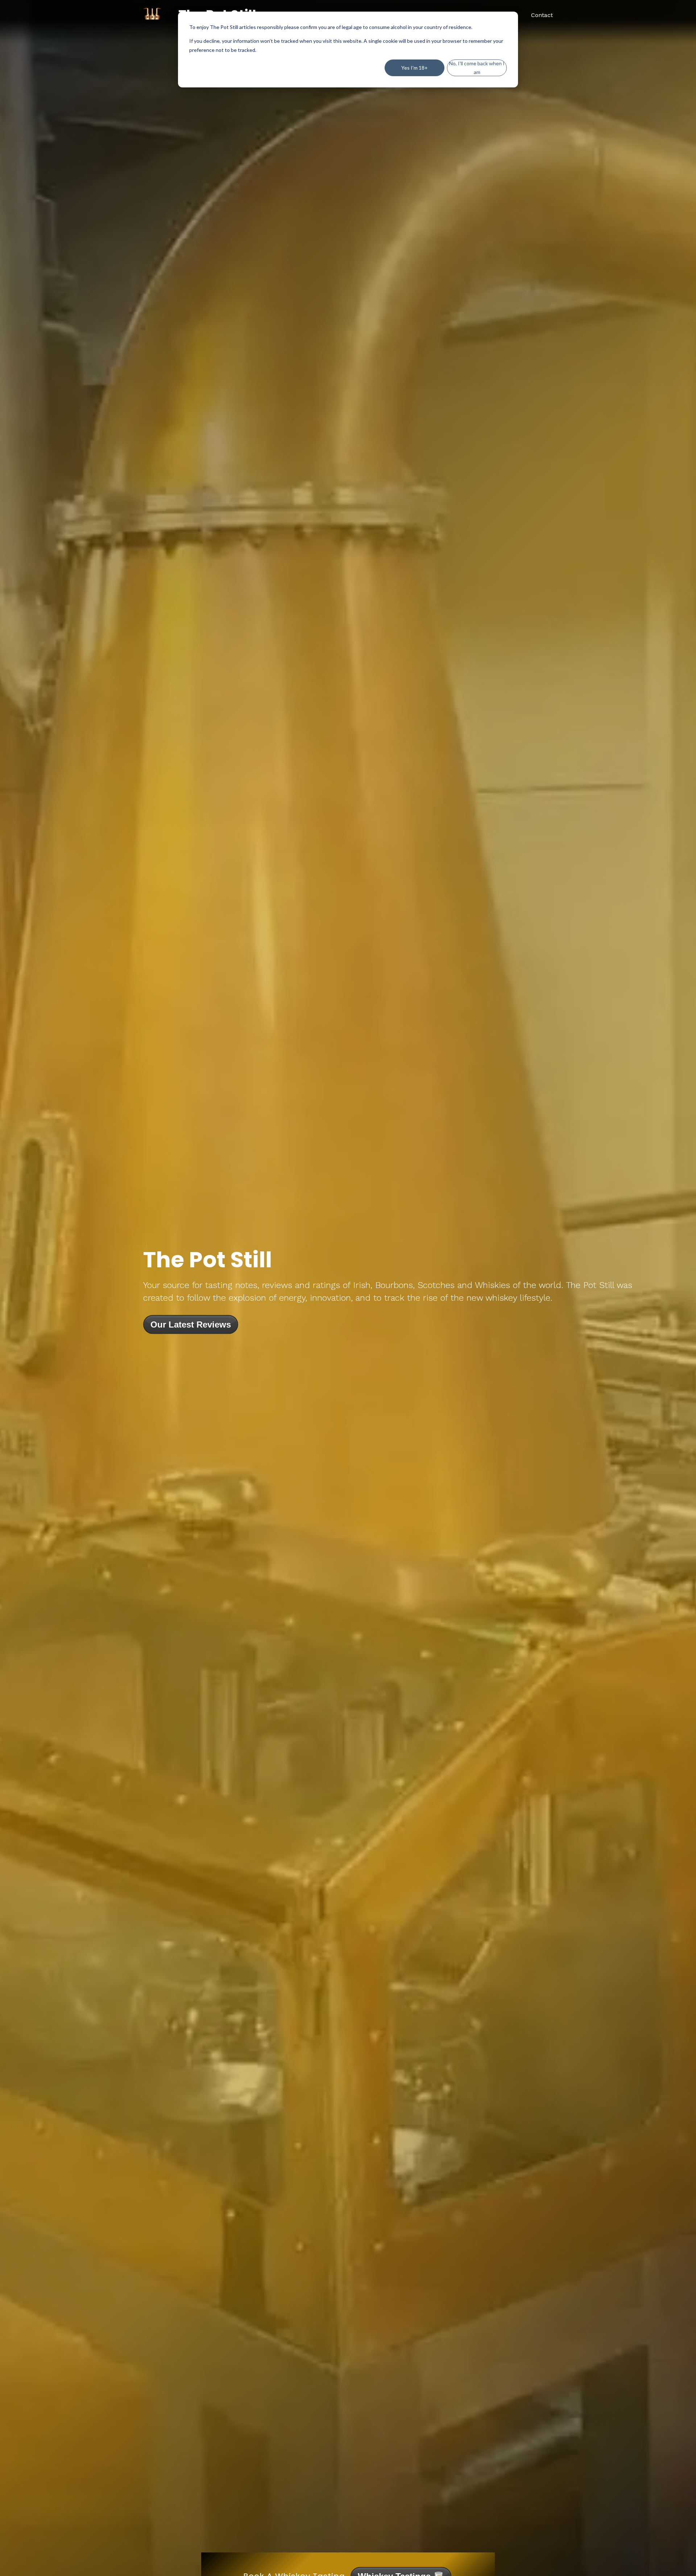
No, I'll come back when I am (477, 68)
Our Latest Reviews (191, 1324)
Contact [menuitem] (542, 15)
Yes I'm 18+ (415, 68)
